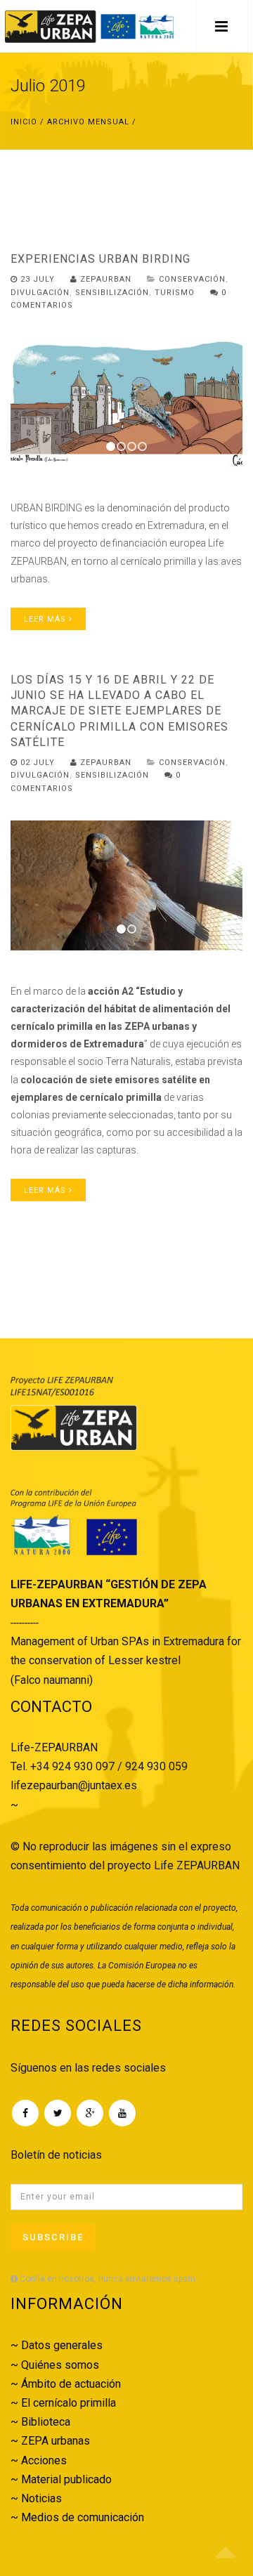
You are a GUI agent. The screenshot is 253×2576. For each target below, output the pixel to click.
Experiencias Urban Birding (100, 259)
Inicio (24, 122)
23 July (38, 279)
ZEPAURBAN (104, 279)
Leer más (46, 619)
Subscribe (53, 2237)
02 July (38, 763)
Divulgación (40, 293)
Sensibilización (112, 293)
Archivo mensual (88, 122)
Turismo (175, 293)
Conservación (192, 279)
